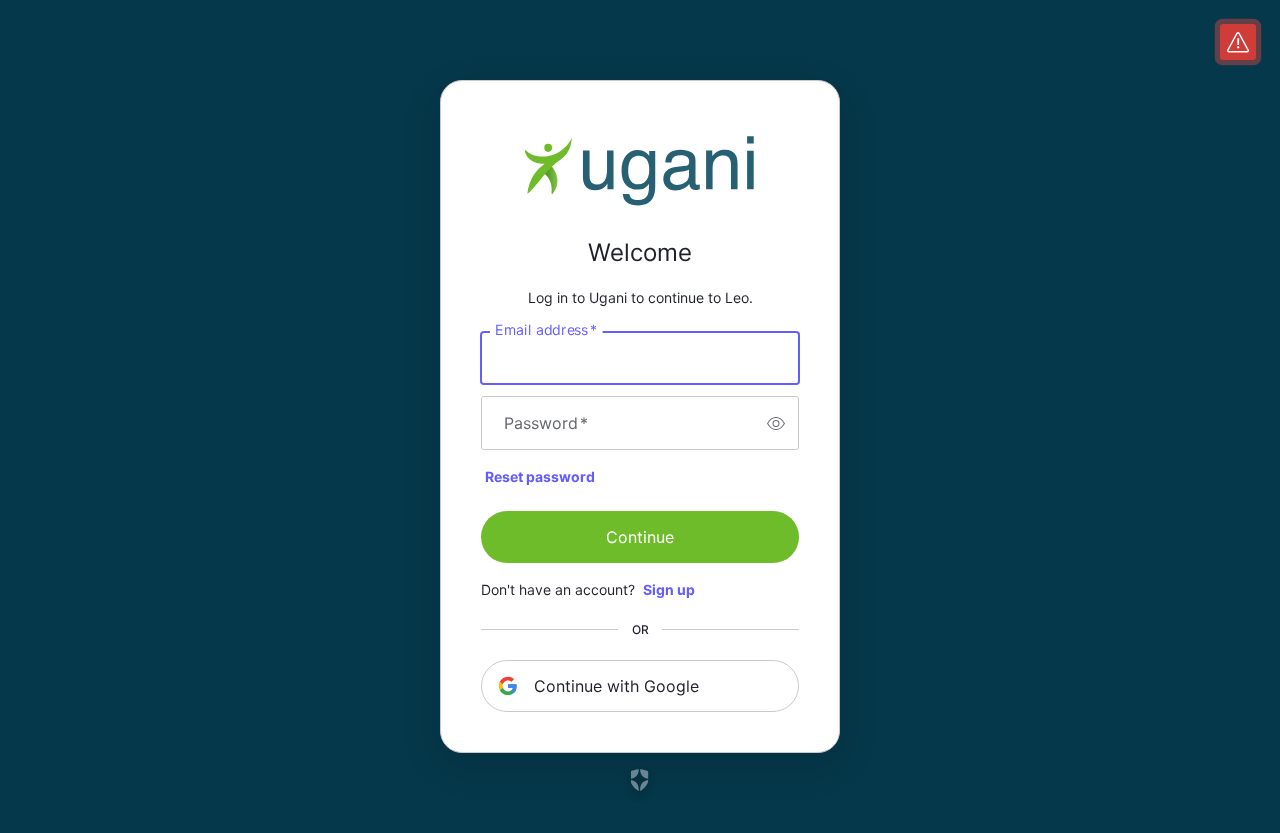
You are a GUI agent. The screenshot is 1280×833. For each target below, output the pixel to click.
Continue (640, 537)
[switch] (776, 423)
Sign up (669, 589)
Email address (546, 330)
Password (546, 423)
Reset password (540, 476)
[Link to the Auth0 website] (640, 780)
